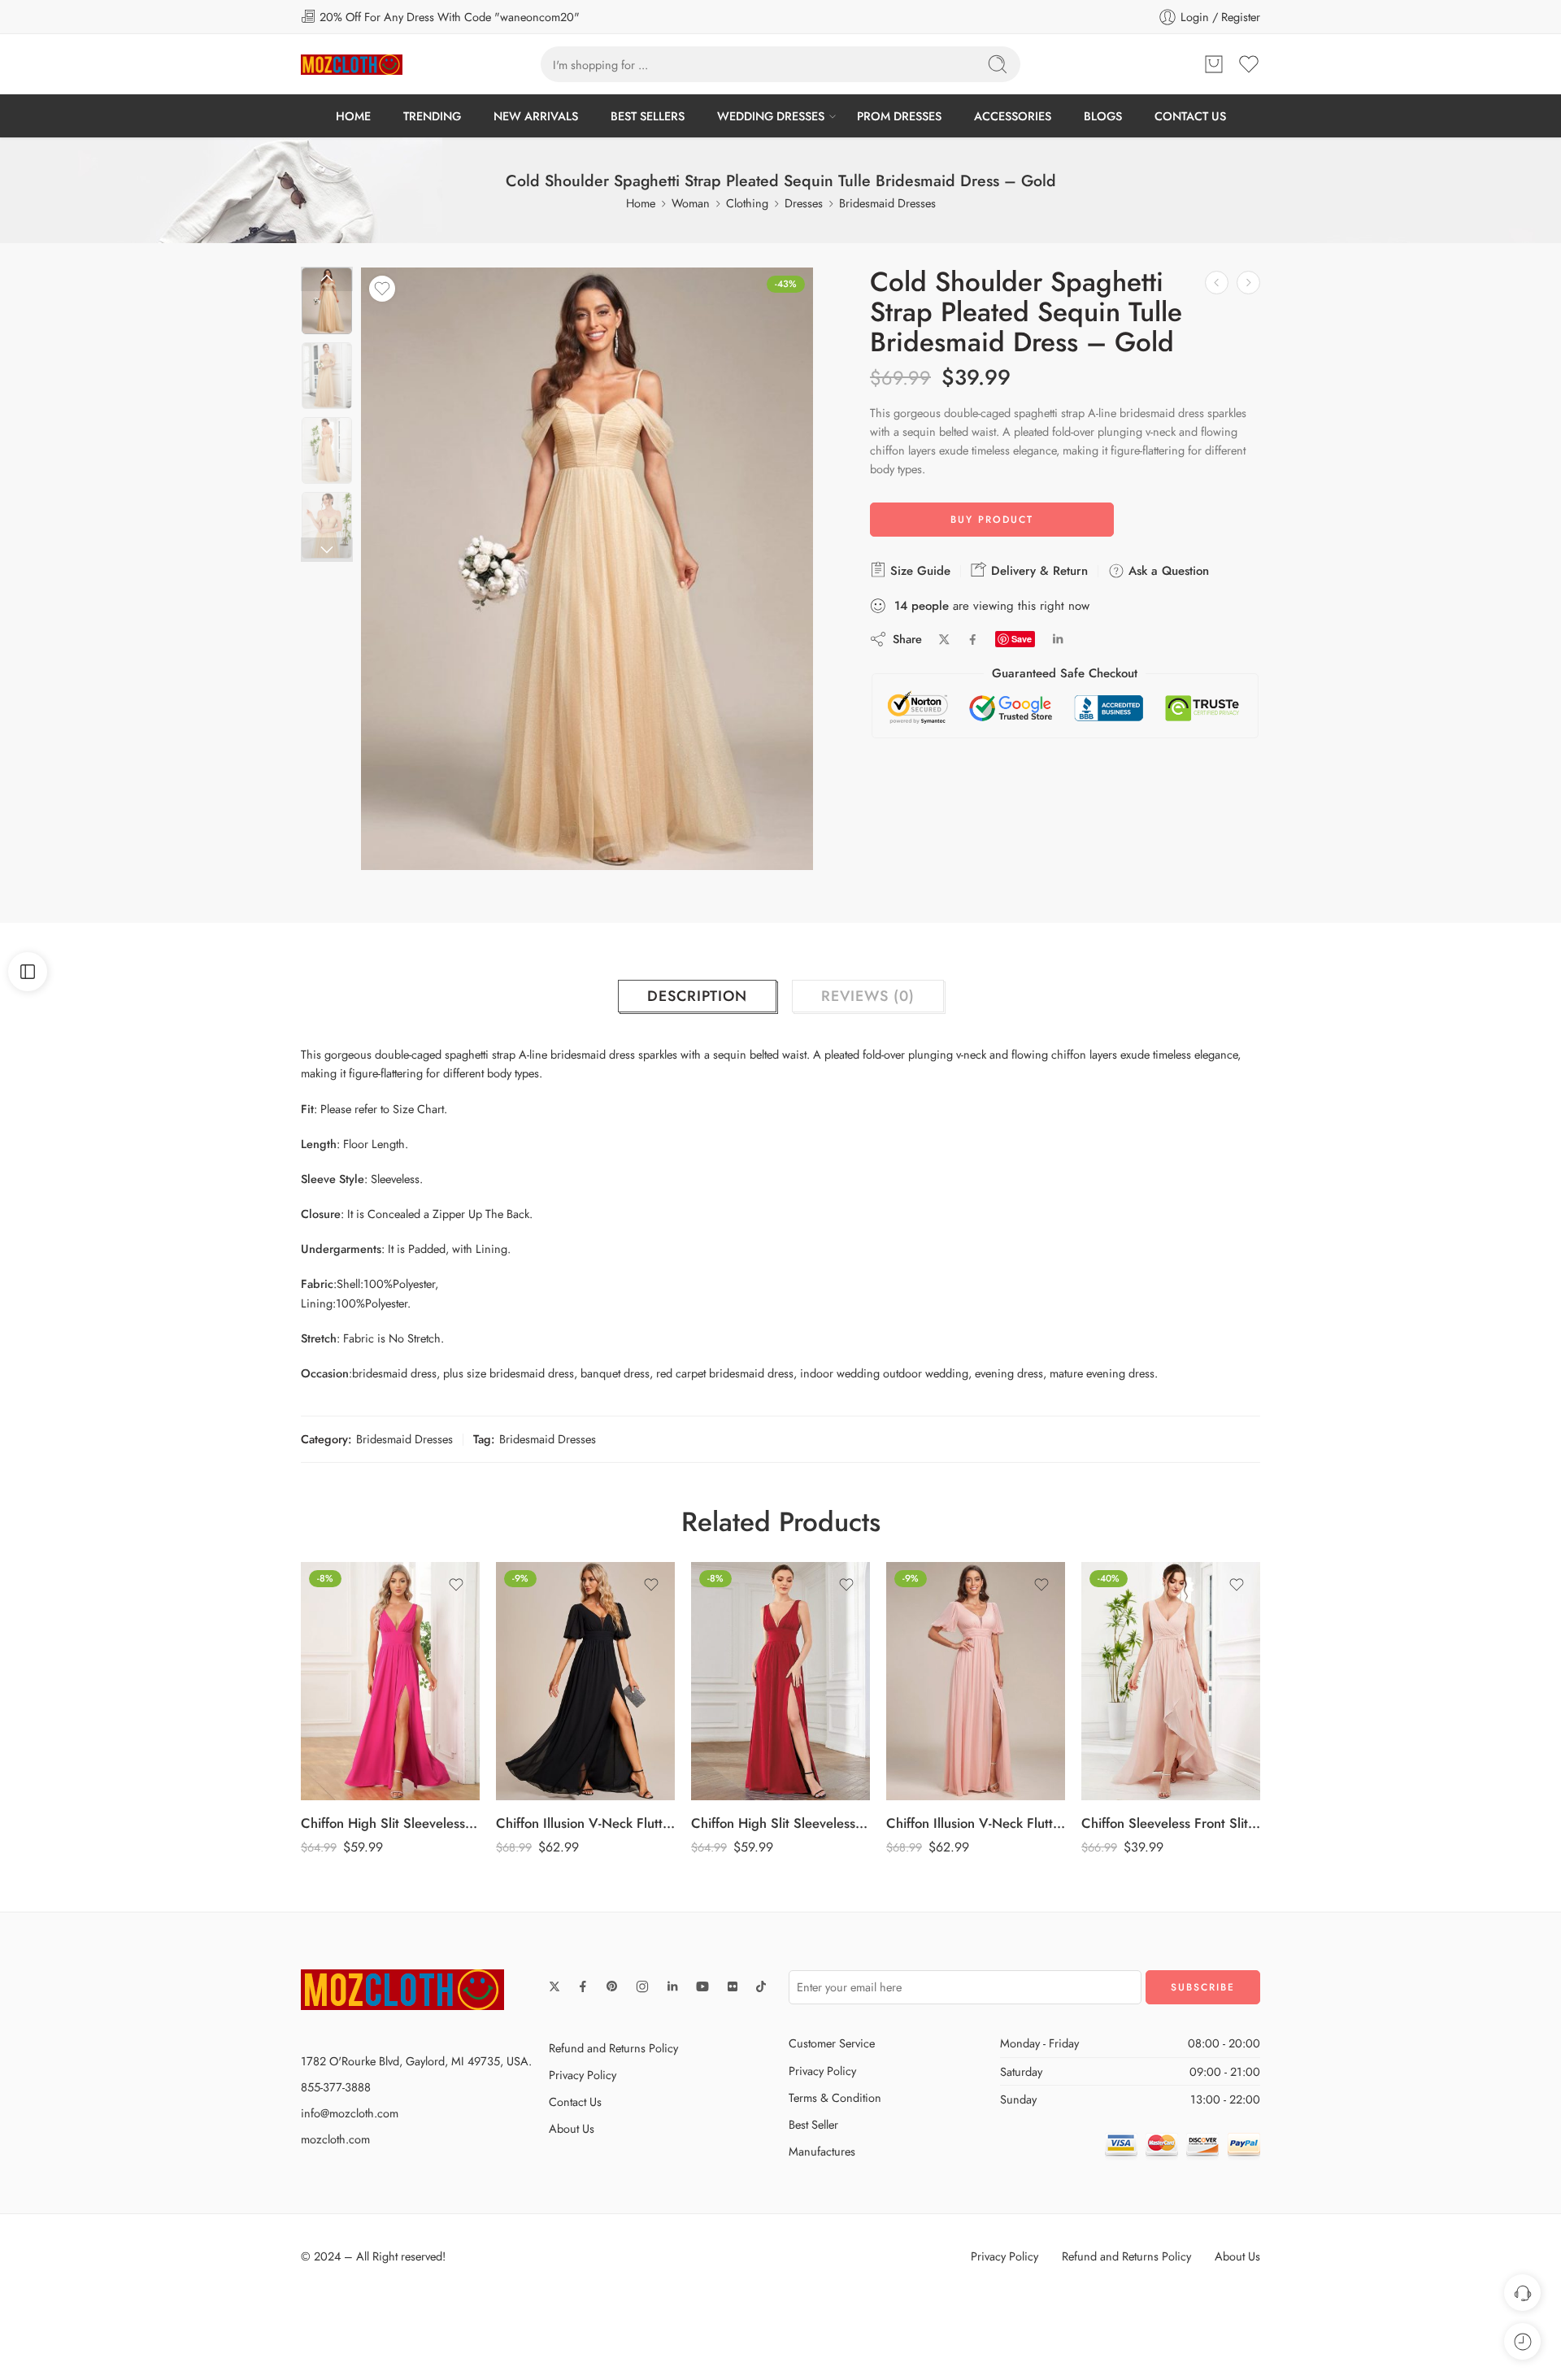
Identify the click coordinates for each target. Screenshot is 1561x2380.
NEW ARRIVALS (536, 116)
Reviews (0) (868, 996)
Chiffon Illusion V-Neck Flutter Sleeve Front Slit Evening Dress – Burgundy (1171, 1823)
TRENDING (432, 116)
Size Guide (918, 571)
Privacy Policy (583, 2075)
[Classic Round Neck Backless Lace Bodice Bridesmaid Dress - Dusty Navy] (1217, 283)
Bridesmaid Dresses (887, 203)
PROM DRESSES (899, 116)
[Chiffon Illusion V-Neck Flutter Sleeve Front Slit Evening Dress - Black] (390, 1682)
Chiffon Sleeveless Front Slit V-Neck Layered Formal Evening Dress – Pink (976, 1823)
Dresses (804, 203)
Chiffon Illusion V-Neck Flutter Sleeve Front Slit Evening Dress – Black (390, 1823)
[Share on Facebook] (973, 640)
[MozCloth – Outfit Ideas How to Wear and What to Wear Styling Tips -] (352, 65)
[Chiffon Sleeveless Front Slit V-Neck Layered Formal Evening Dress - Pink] (976, 1682)
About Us (572, 2128)
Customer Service (832, 2043)
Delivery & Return (1037, 571)
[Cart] (1214, 64)
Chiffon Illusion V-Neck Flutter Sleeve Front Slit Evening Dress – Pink (780, 1823)
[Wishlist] (382, 289)
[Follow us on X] (554, 1986)
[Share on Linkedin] (1058, 639)
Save (1022, 639)
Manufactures (822, 2151)
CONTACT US (1190, 116)
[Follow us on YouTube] (702, 1986)
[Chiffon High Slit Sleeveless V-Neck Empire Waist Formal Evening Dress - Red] (585, 1682)
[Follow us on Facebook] (583, 1986)
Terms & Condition (835, 2097)
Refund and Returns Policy (613, 2048)
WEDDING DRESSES (771, 116)
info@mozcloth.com (350, 2113)
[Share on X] (944, 640)
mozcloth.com (335, 2139)
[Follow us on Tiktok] (761, 1986)
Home (641, 203)
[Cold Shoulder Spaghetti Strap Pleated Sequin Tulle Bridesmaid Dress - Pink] (1248, 283)
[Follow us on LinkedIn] (672, 1986)
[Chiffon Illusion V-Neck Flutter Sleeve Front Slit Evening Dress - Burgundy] (1171, 1682)
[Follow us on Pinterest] (612, 1986)
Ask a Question (1167, 571)
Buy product (992, 520)
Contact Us (575, 2102)
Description (697, 996)
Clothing (747, 203)
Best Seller (813, 2124)
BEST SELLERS (648, 116)
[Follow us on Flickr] (733, 1986)
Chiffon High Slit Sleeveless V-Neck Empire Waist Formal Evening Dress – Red (585, 1823)
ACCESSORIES (1013, 116)
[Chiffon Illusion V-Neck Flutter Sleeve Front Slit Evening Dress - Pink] (780, 1682)
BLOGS (1103, 116)
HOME (353, 116)
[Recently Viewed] (1522, 2341)
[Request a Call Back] (1522, 2293)
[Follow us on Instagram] (642, 1986)
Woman (691, 203)
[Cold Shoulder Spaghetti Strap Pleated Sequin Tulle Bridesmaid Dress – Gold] (327, 301)
